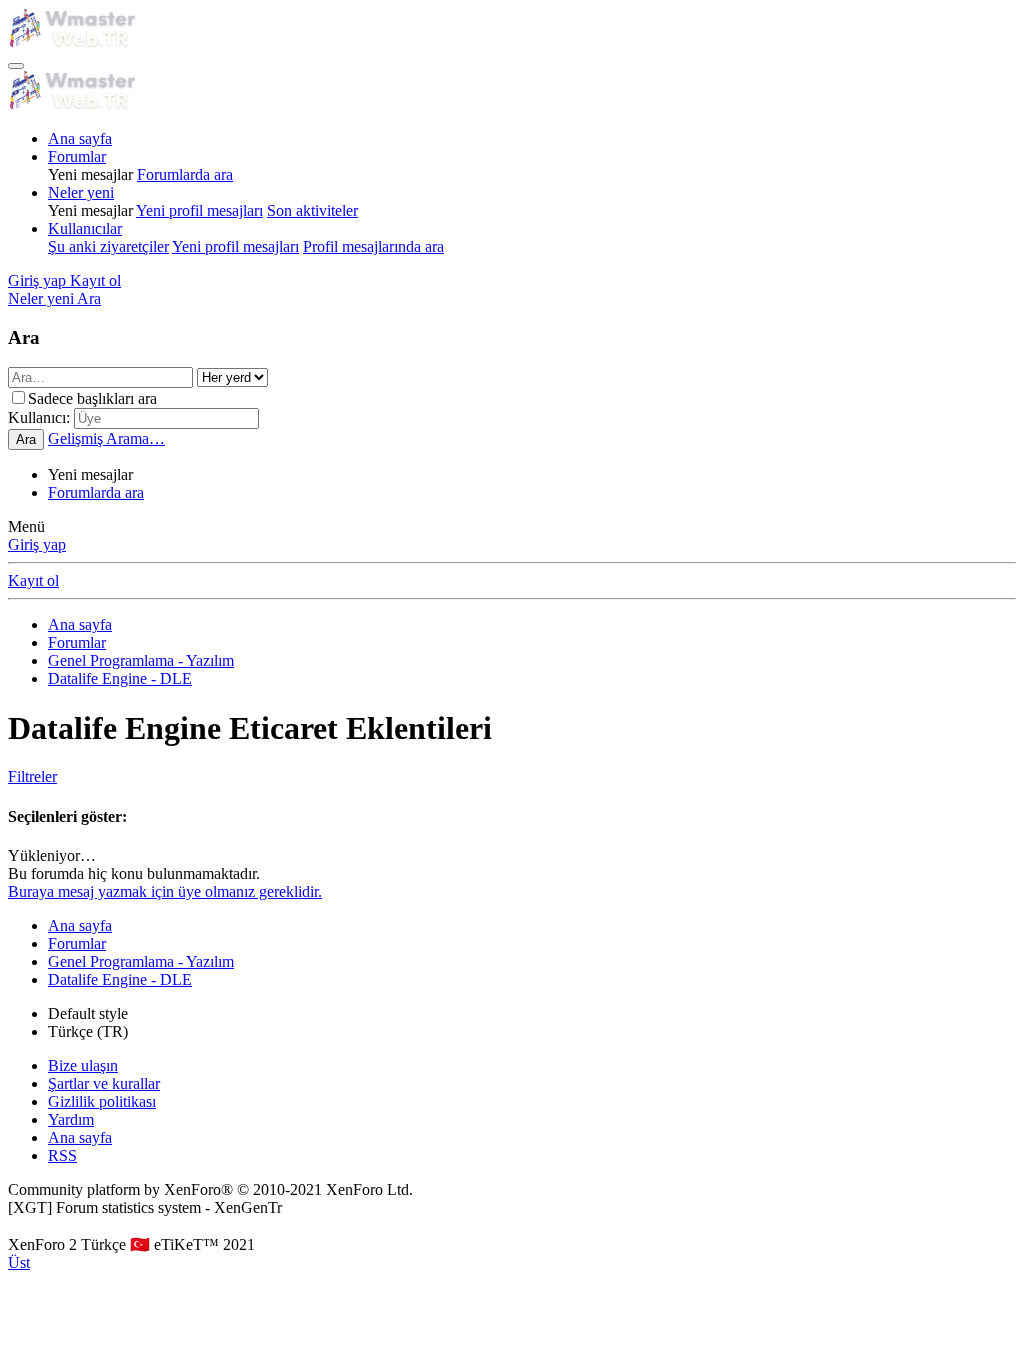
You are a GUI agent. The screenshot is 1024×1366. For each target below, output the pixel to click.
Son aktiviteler (312, 210)
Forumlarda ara (185, 174)
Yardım (71, 1119)
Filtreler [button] (32, 776)
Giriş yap (37, 544)
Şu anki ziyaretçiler (108, 246)
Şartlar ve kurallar (104, 1083)
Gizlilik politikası (102, 1101)
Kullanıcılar (85, 228)
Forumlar (77, 156)
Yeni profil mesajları (199, 210)
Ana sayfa (80, 138)
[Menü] (16, 66)
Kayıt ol (33, 580)
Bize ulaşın (83, 1065)
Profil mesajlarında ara (373, 246)
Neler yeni (81, 192)
